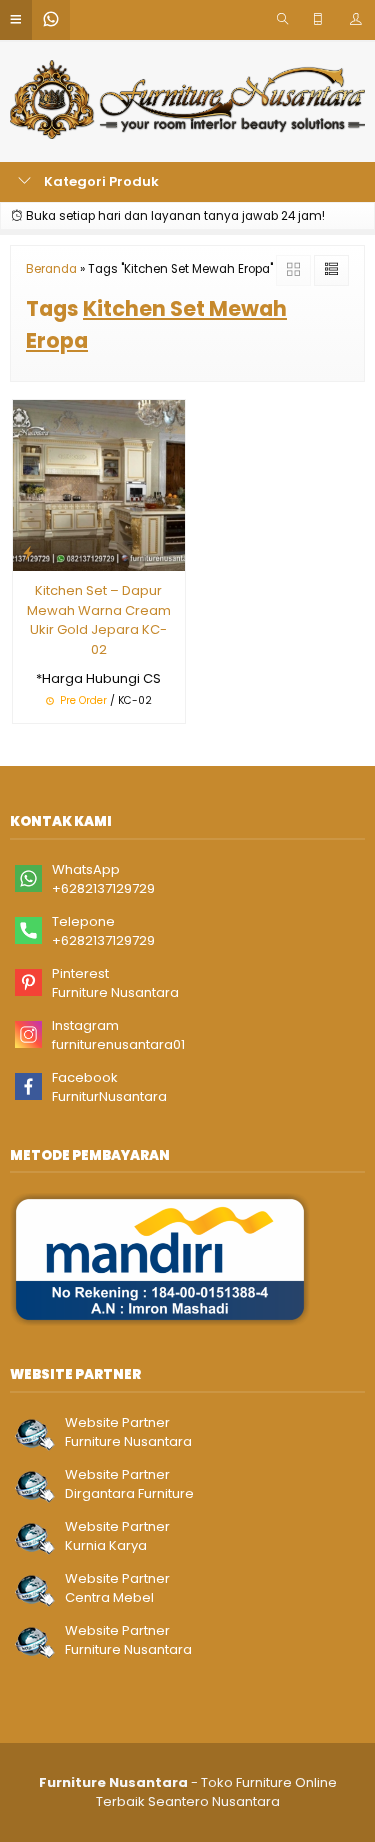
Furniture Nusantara (115, 992)
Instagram (85, 1025)
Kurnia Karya (106, 1545)
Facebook (85, 1077)
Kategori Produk (100, 181)
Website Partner (117, 1422)
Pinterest (80, 973)
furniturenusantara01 (118, 1044)
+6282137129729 (103, 888)
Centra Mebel (109, 1597)
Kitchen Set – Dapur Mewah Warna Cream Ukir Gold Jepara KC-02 (99, 620)
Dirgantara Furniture (129, 1493)
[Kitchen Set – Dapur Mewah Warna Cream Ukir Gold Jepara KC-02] (99, 484)
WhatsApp (86, 869)
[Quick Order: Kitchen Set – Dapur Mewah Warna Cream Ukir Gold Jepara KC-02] (28, 552)
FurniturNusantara (109, 1096)
